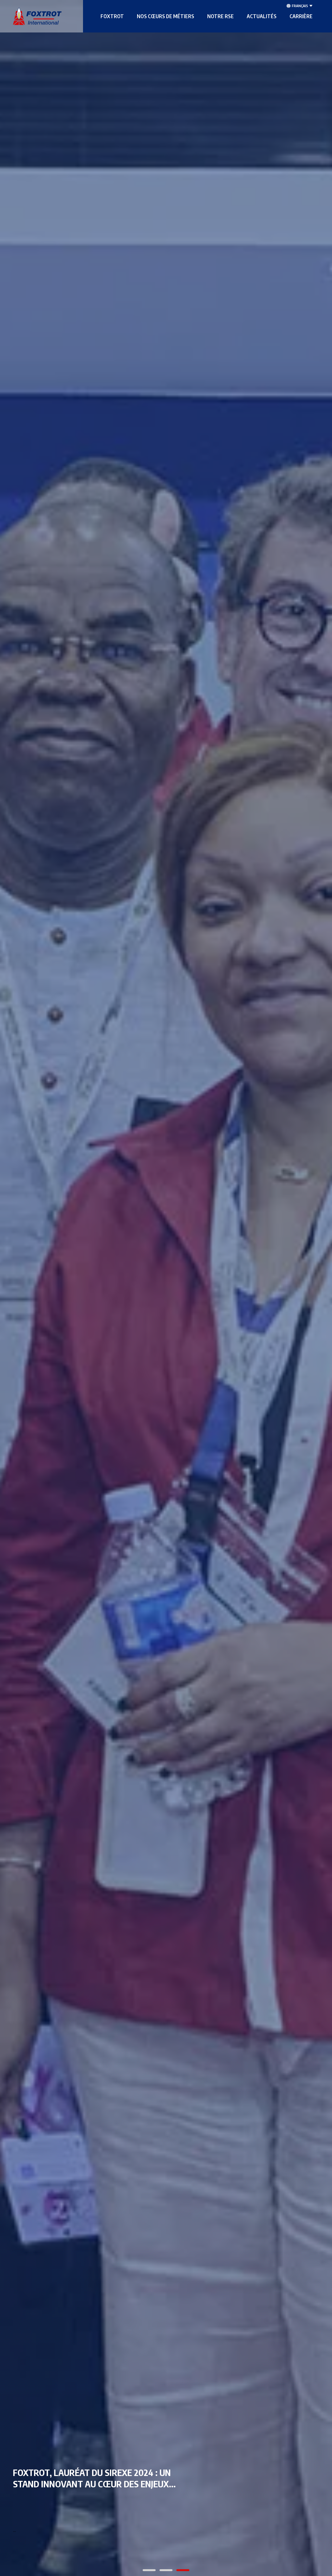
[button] (112, 16)
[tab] (149, 2570)
